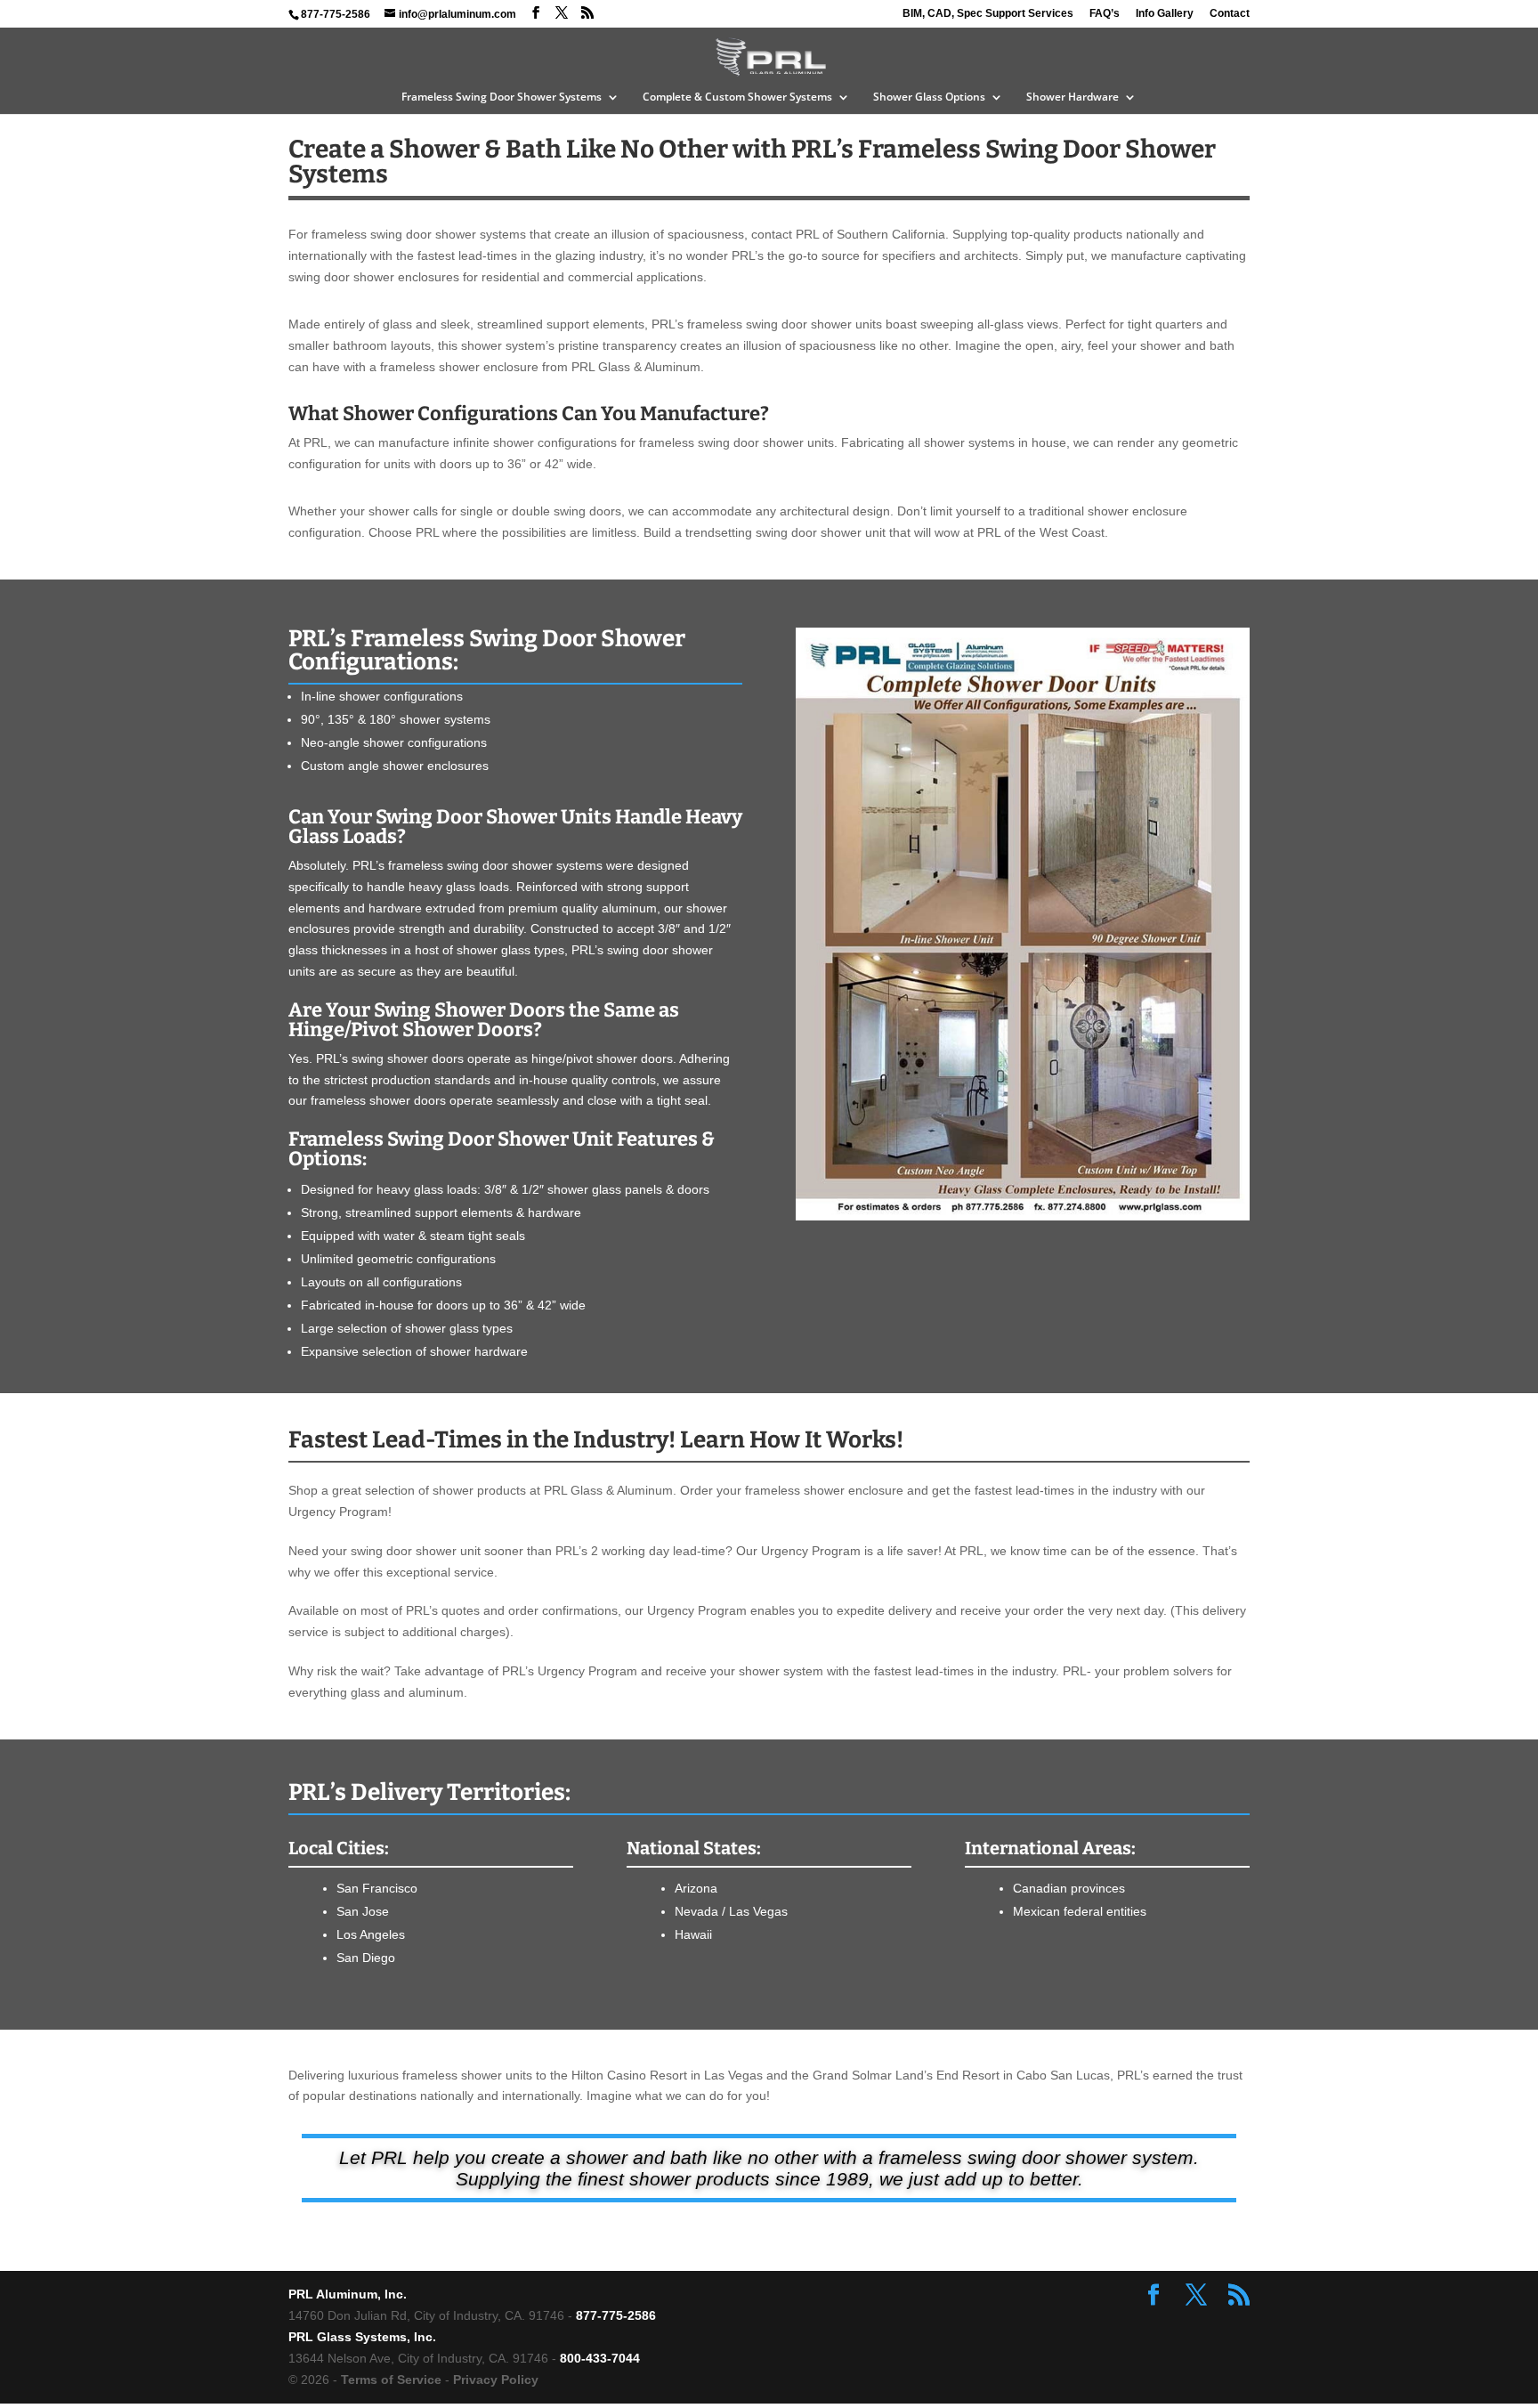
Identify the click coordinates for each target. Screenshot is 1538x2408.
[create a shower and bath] (1023, 1216)
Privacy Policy (496, 2380)
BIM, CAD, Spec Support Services (988, 14)
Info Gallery (1165, 14)
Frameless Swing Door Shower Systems (502, 97)
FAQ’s (1105, 14)
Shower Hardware (1073, 97)
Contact (1230, 14)
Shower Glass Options (929, 97)
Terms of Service (391, 2380)
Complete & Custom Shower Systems (737, 97)
